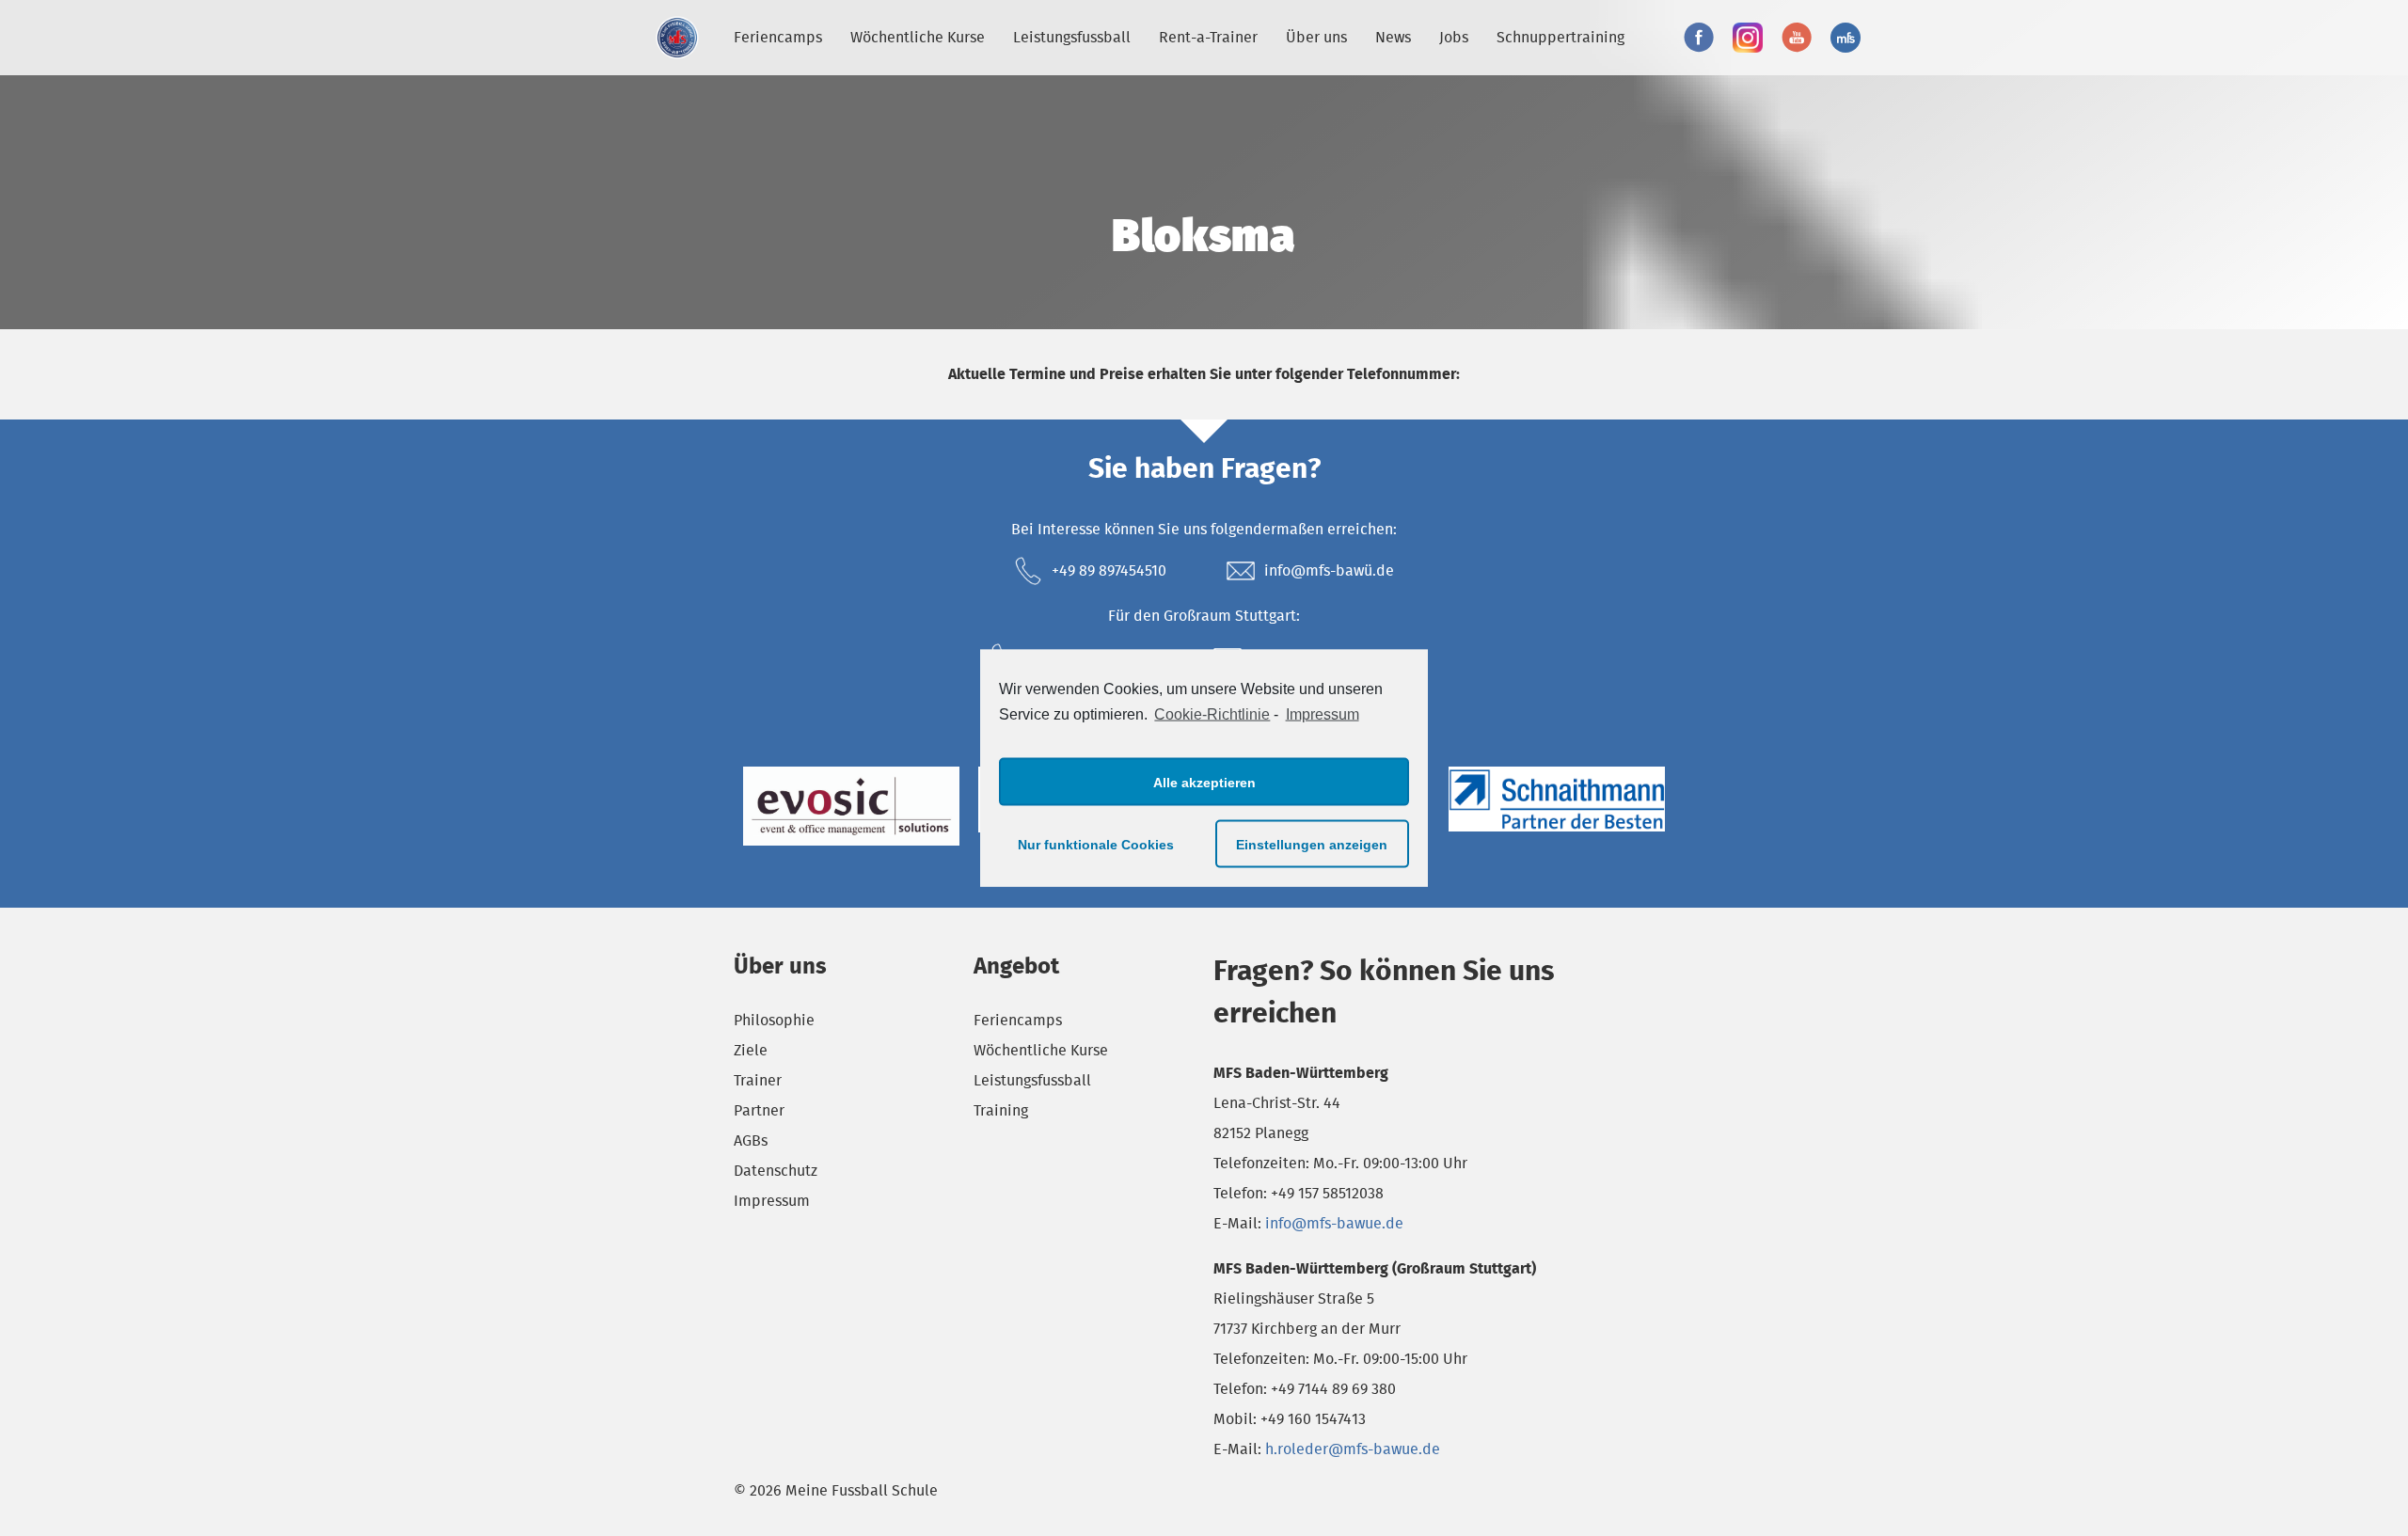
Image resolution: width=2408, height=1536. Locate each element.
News (1393, 37)
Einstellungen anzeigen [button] (1312, 844)
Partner (759, 1110)
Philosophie (774, 1020)
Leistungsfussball (1072, 37)
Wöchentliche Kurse (918, 37)
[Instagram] (1748, 38)
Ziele (751, 1050)
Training (1001, 1110)
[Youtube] (1797, 38)
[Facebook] (1699, 38)
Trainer (758, 1080)
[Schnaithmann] (1557, 799)
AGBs (751, 1140)
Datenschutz (776, 1171)
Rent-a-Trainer (1208, 37)
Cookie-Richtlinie (1212, 713)
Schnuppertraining (1560, 37)
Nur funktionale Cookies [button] (1096, 844)
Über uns (1316, 37)
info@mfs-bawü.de (1329, 570)
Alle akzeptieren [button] (1204, 782)
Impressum (1322, 713)
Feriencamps (778, 37)
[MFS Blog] (1846, 38)
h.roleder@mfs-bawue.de (1353, 1449)
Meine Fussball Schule (677, 38)
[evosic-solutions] (851, 806)
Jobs (1454, 37)
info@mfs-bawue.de (1334, 1223)
